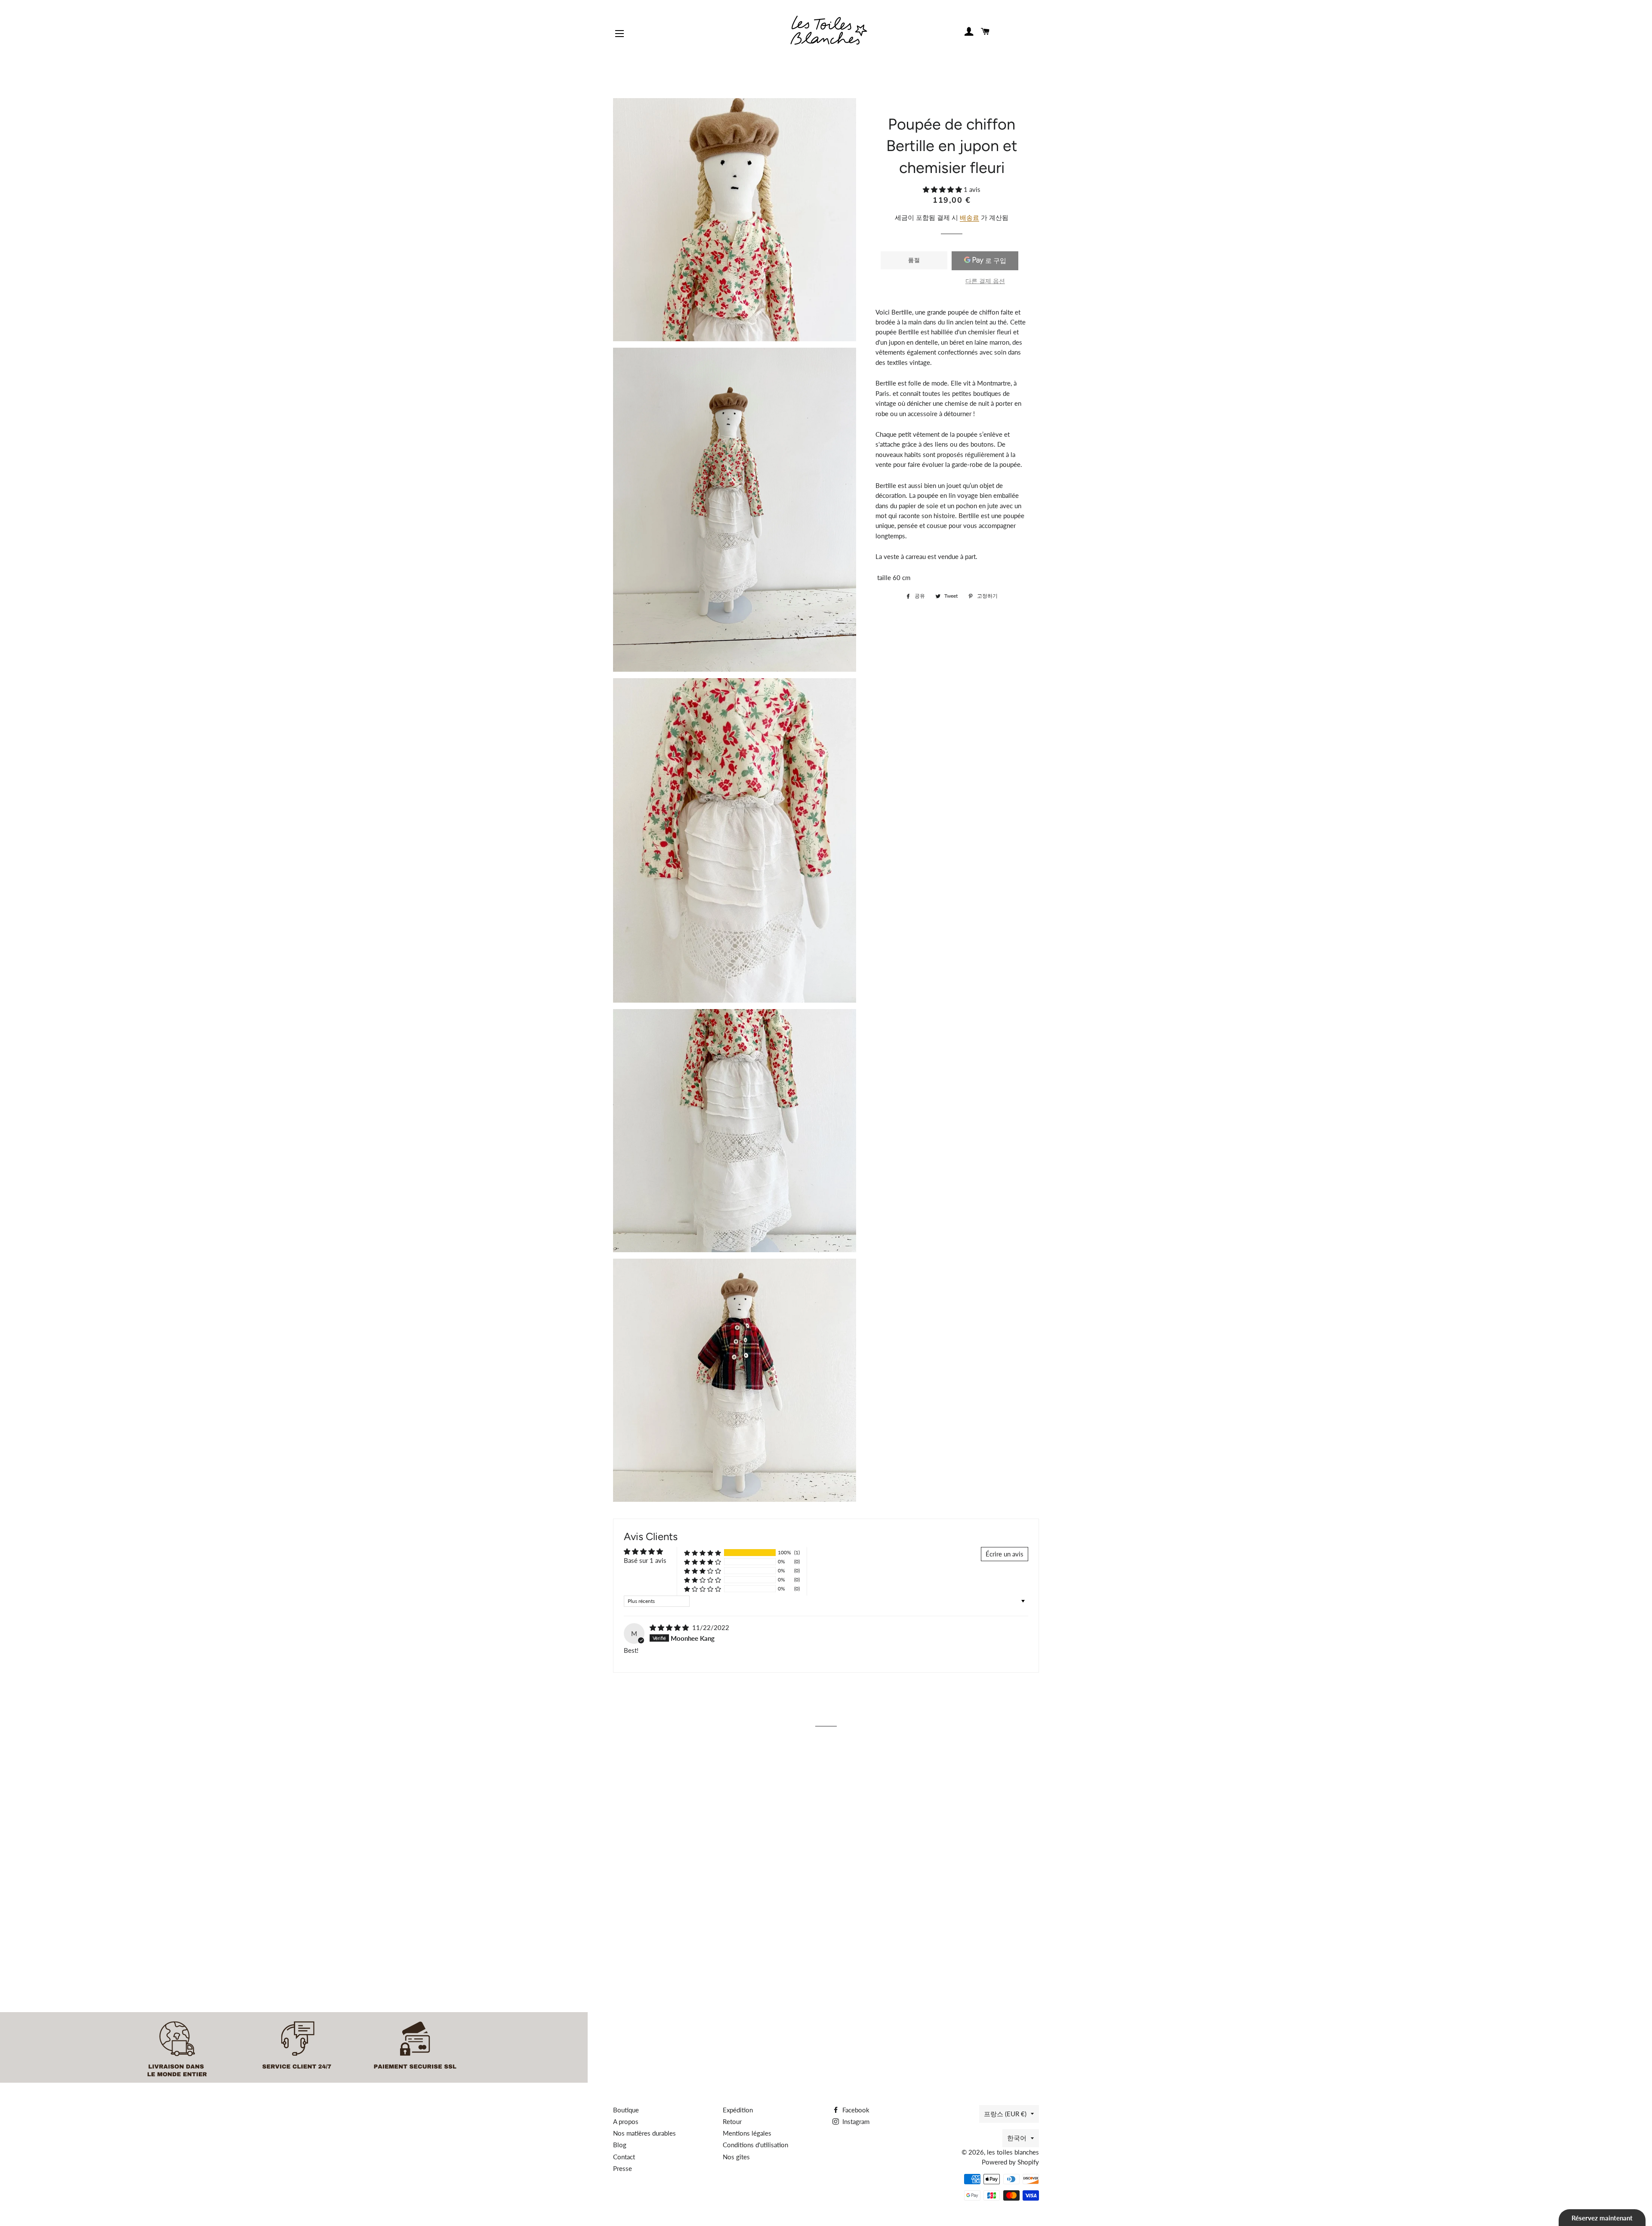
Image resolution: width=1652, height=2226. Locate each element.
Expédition (738, 2110)
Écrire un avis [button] (1005, 1554)
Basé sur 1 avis (645, 1560)
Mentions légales (747, 2133)
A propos (626, 2121)
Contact (624, 2157)
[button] (943, 189)
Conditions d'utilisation (755, 2145)
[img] (670, 1627)
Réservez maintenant (1602, 2218)
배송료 (969, 217)
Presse (623, 2168)
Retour (732, 2121)
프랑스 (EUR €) (1005, 2114)
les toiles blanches (1013, 2152)
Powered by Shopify (1010, 2162)
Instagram (855, 2121)
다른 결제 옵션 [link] (985, 281)
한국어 (1017, 2138)
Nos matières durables (644, 2133)
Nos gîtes (736, 2157)
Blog (620, 2145)
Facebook (855, 2110)
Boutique (626, 2110)
